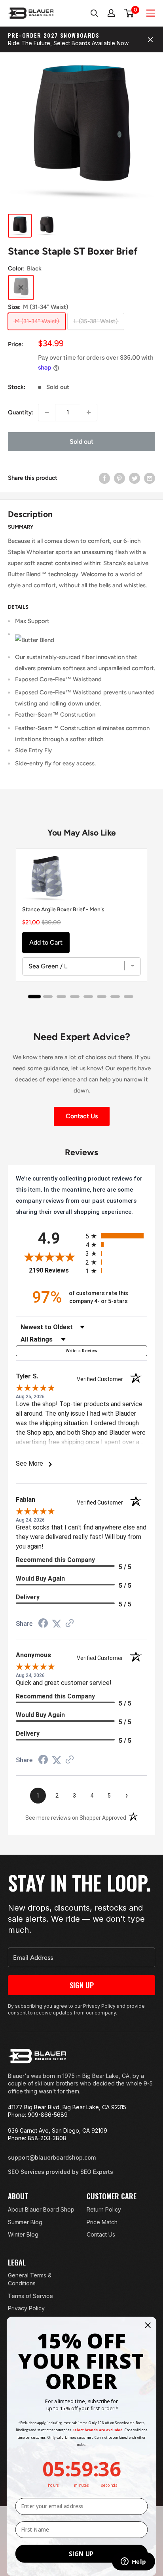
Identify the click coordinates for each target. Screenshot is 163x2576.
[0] (129, 13)
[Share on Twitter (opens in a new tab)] (57, 1624)
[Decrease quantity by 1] (47, 412)
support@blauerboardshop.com (52, 2157)
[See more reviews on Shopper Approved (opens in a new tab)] (70, 1624)
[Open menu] (151, 13)
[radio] (116, 1236)
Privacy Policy (26, 2308)
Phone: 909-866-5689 (38, 2115)
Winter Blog (23, 2234)
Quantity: (21, 412)
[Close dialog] (148, 2325)
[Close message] (150, 40)
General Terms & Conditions (30, 2279)
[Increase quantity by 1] (89, 412)
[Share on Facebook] (104, 478)
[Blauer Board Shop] (37, 2056)
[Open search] (94, 13)
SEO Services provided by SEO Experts (61, 2172)
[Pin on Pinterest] (119, 478)
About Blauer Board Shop (41, 2209)
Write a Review (82, 1351)
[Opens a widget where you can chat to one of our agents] (133, 2562)
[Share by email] (150, 478)
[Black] (21, 287)
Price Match (102, 2222)
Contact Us (82, 1116)
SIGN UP (81, 2554)
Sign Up (82, 1985)
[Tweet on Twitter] (135, 478)
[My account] (112, 13)
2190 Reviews (55, 1270)
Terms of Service (30, 2296)
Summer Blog (25, 2222)
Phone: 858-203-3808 (37, 2138)
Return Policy (104, 2209)
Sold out (81, 442)
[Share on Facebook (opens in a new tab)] (43, 1624)
